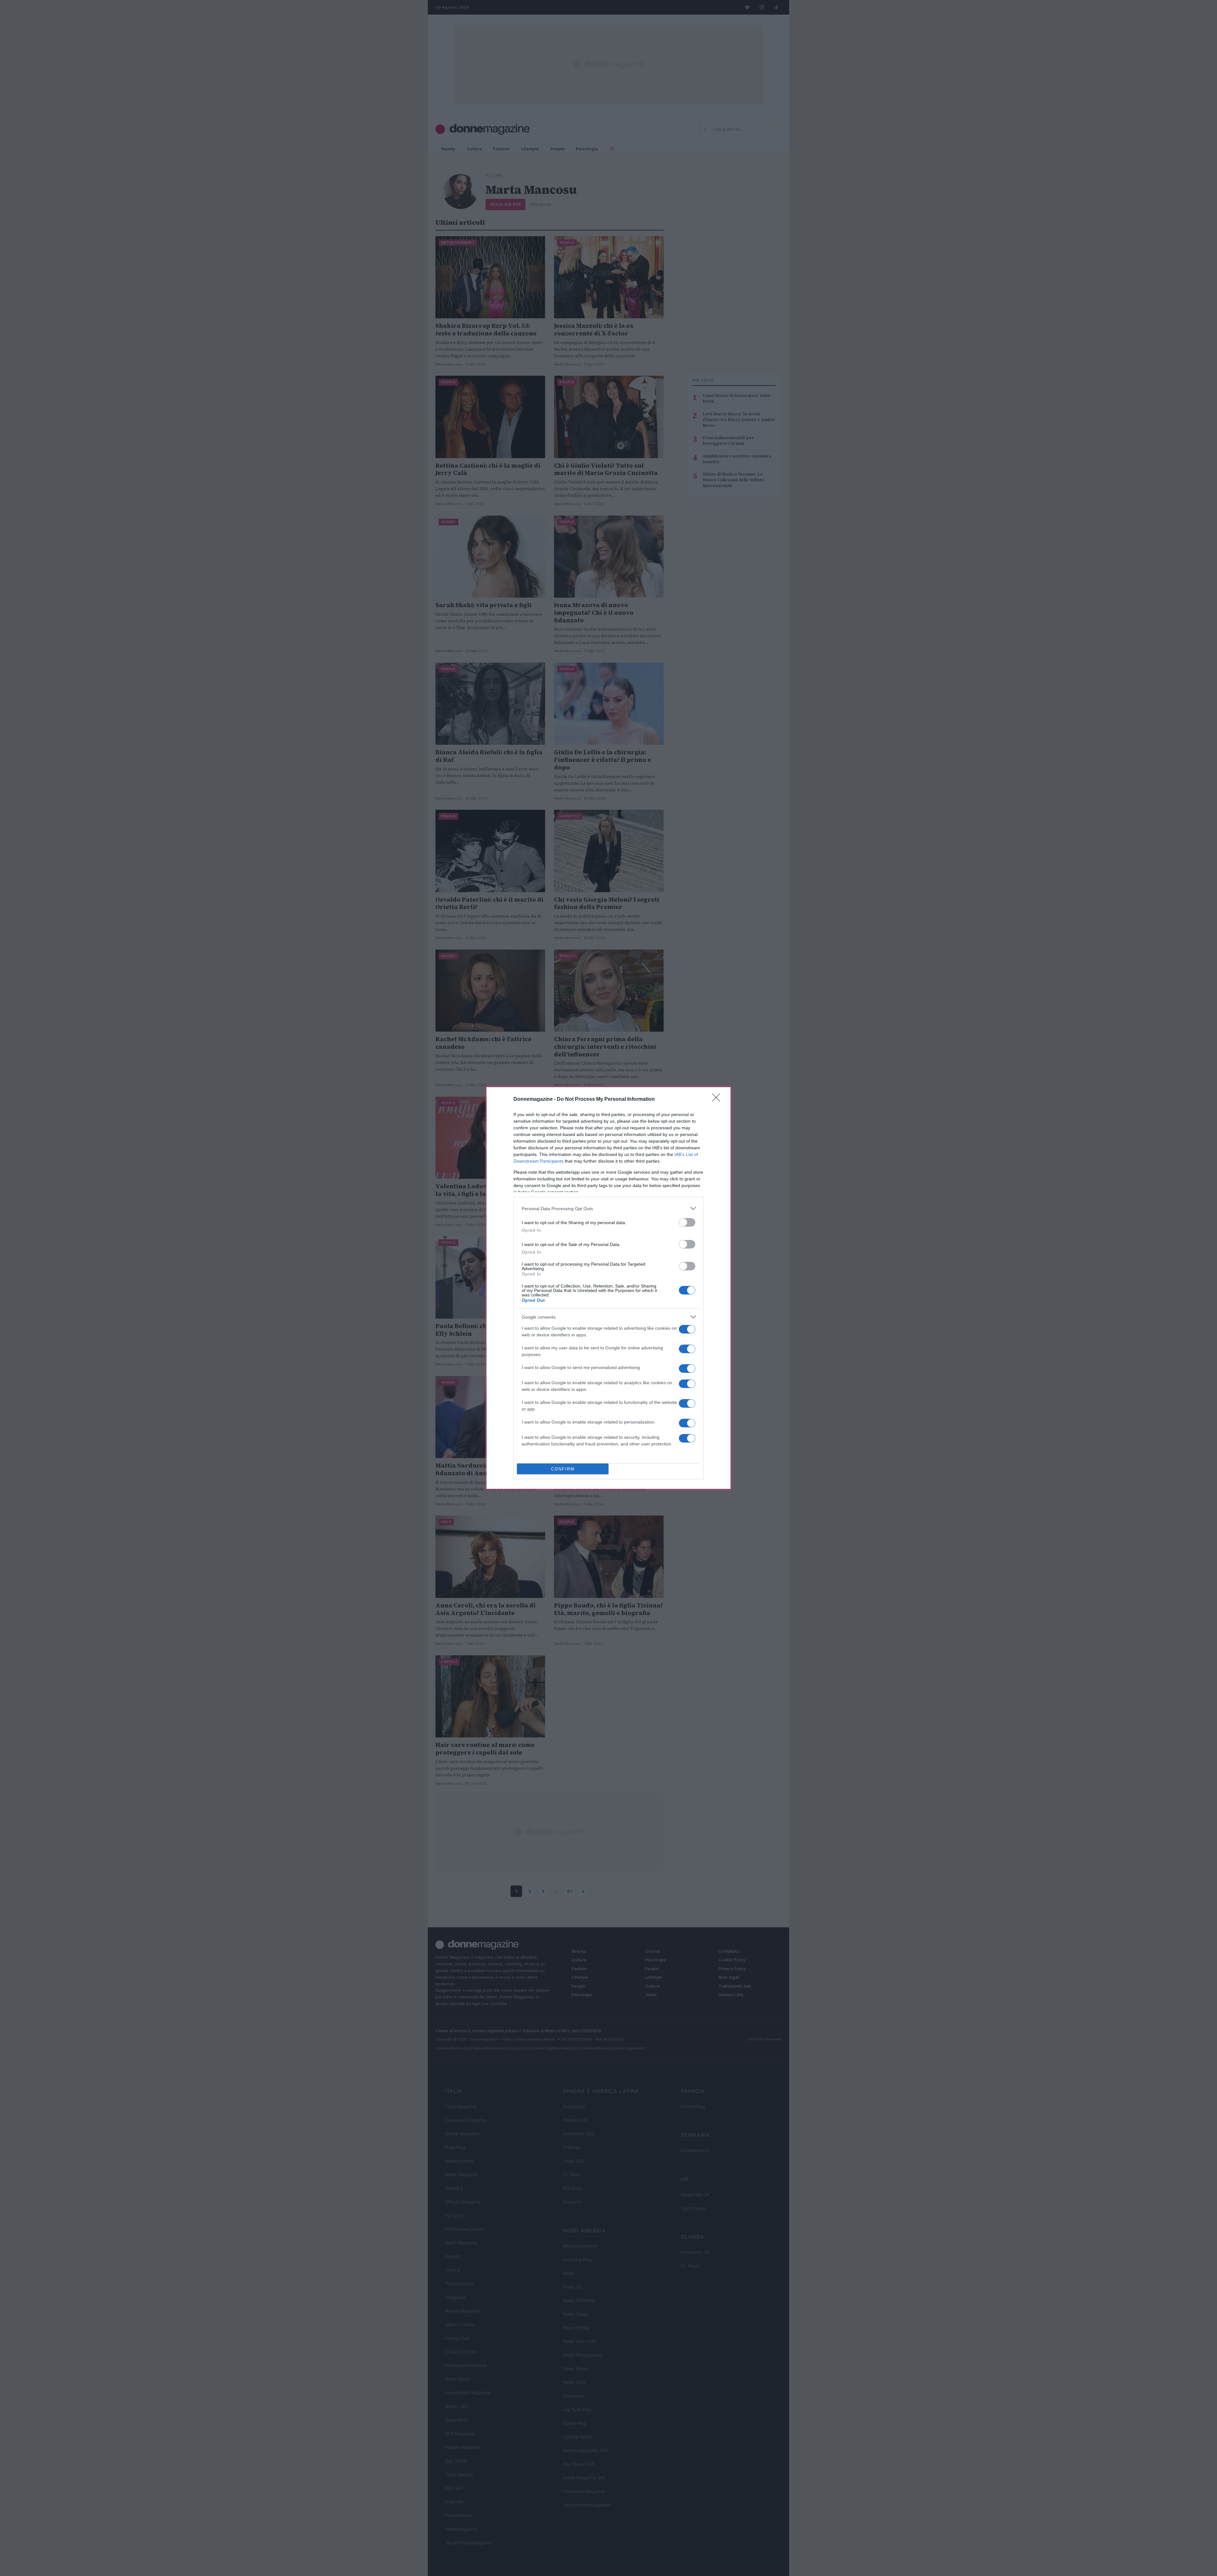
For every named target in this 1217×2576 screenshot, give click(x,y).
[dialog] (608, 1288)
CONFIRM (563, 1469)
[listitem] (608, 1208)
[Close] (718, 1100)
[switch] (687, 1222)
